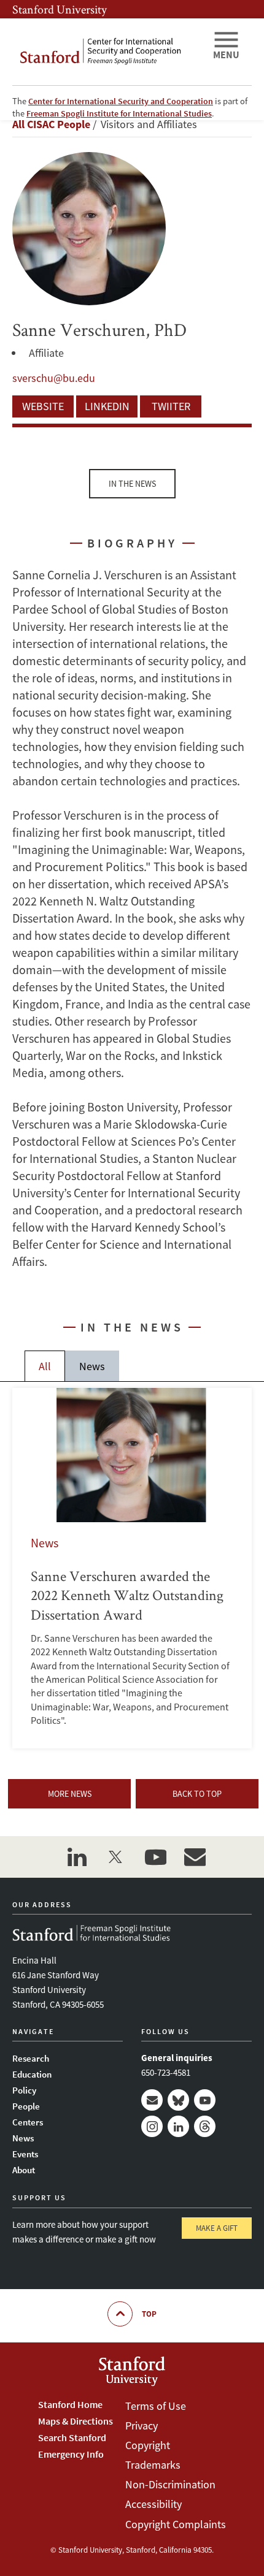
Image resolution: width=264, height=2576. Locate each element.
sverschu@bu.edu (54, 378)
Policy (24, 2090)
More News (70, 1794)
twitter (116, 1857)
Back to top (197, 1794)
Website (43, 406)
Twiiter (171, 406)
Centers (28, 2122)
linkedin (77, 1857)
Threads (205, 2126)
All (45, 1366)
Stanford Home (70, 2404)
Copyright (148, 2445)
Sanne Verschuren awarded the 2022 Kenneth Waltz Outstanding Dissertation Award (132, 1568)
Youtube (205, 2100)
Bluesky (178, 2100)
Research (31, 2058)
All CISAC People (51, 124)
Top (149, 2314)
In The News (132, 484)
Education (32, 2074)
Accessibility (153, 2504)
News (92, 1366)
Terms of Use (156, 2406)
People (26, 2106)
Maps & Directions (76, 2421)
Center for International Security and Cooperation (121, 101)
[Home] (107, 52)
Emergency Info (71, 2454)
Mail (152, 2100)
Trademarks (153, 2465)
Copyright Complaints (176, 2524)
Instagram (152, 2126)
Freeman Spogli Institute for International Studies (119, 113)
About (24, 2170)
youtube (155, 1857)
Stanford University (60, 9)
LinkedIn (107, 406)
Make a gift (217, 2228)
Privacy (142, 2425)
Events (25, 2154)
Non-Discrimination (170, 2484)
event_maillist (195, 1857)
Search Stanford (72, 2437)
